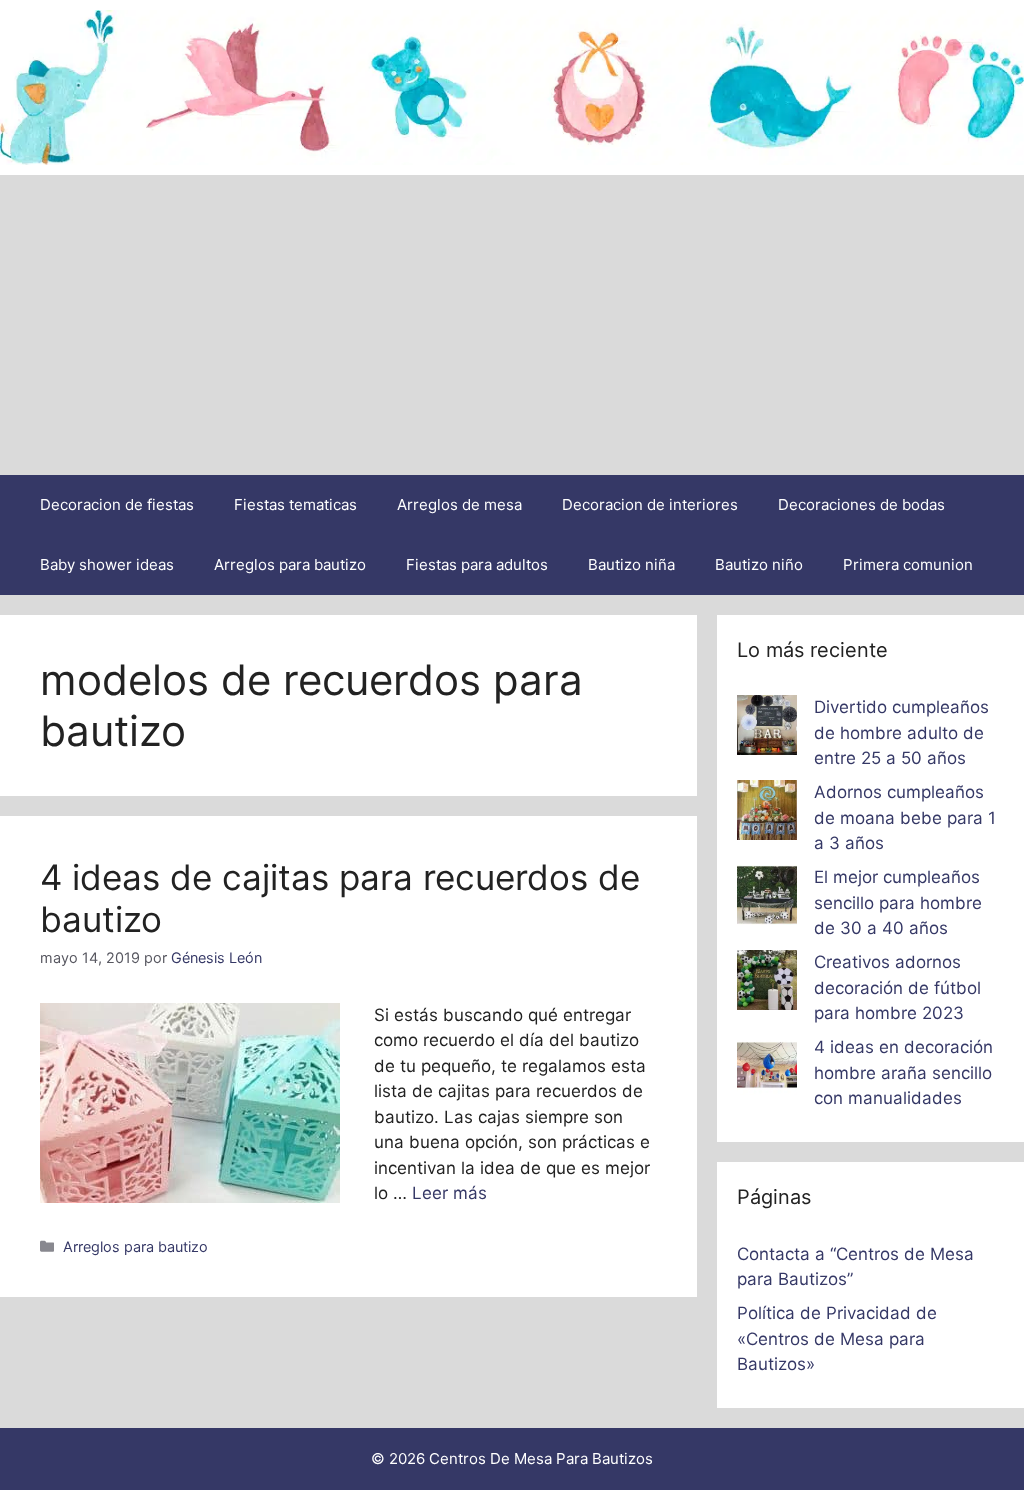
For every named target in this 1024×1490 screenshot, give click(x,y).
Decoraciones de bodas (861, 504)
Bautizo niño (759, 564)
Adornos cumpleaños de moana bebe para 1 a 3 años (905, 817)
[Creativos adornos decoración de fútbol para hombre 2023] (767, 984)
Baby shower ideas (107, 564)
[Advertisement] (512, 325)
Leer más (449, 1193)
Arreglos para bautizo (290, 564)
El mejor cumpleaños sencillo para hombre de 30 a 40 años (898, 902)
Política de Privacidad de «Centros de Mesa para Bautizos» (837, 1338)
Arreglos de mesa (459, 504)
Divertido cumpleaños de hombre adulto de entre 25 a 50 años (901, 732)
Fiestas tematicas (295, 504)
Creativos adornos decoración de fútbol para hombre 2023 (897, 987)
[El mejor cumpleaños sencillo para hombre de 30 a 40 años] (767, 899)
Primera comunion (908, 564)
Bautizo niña (631, 564)
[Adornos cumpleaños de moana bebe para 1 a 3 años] (767, 814)
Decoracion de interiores (650, 504)
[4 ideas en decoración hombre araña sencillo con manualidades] (767, 1069)
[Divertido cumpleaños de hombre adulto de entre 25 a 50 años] (767, 729)
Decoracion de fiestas (117, 504)
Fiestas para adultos (477, 564)
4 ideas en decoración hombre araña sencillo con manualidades (903, 1072)
